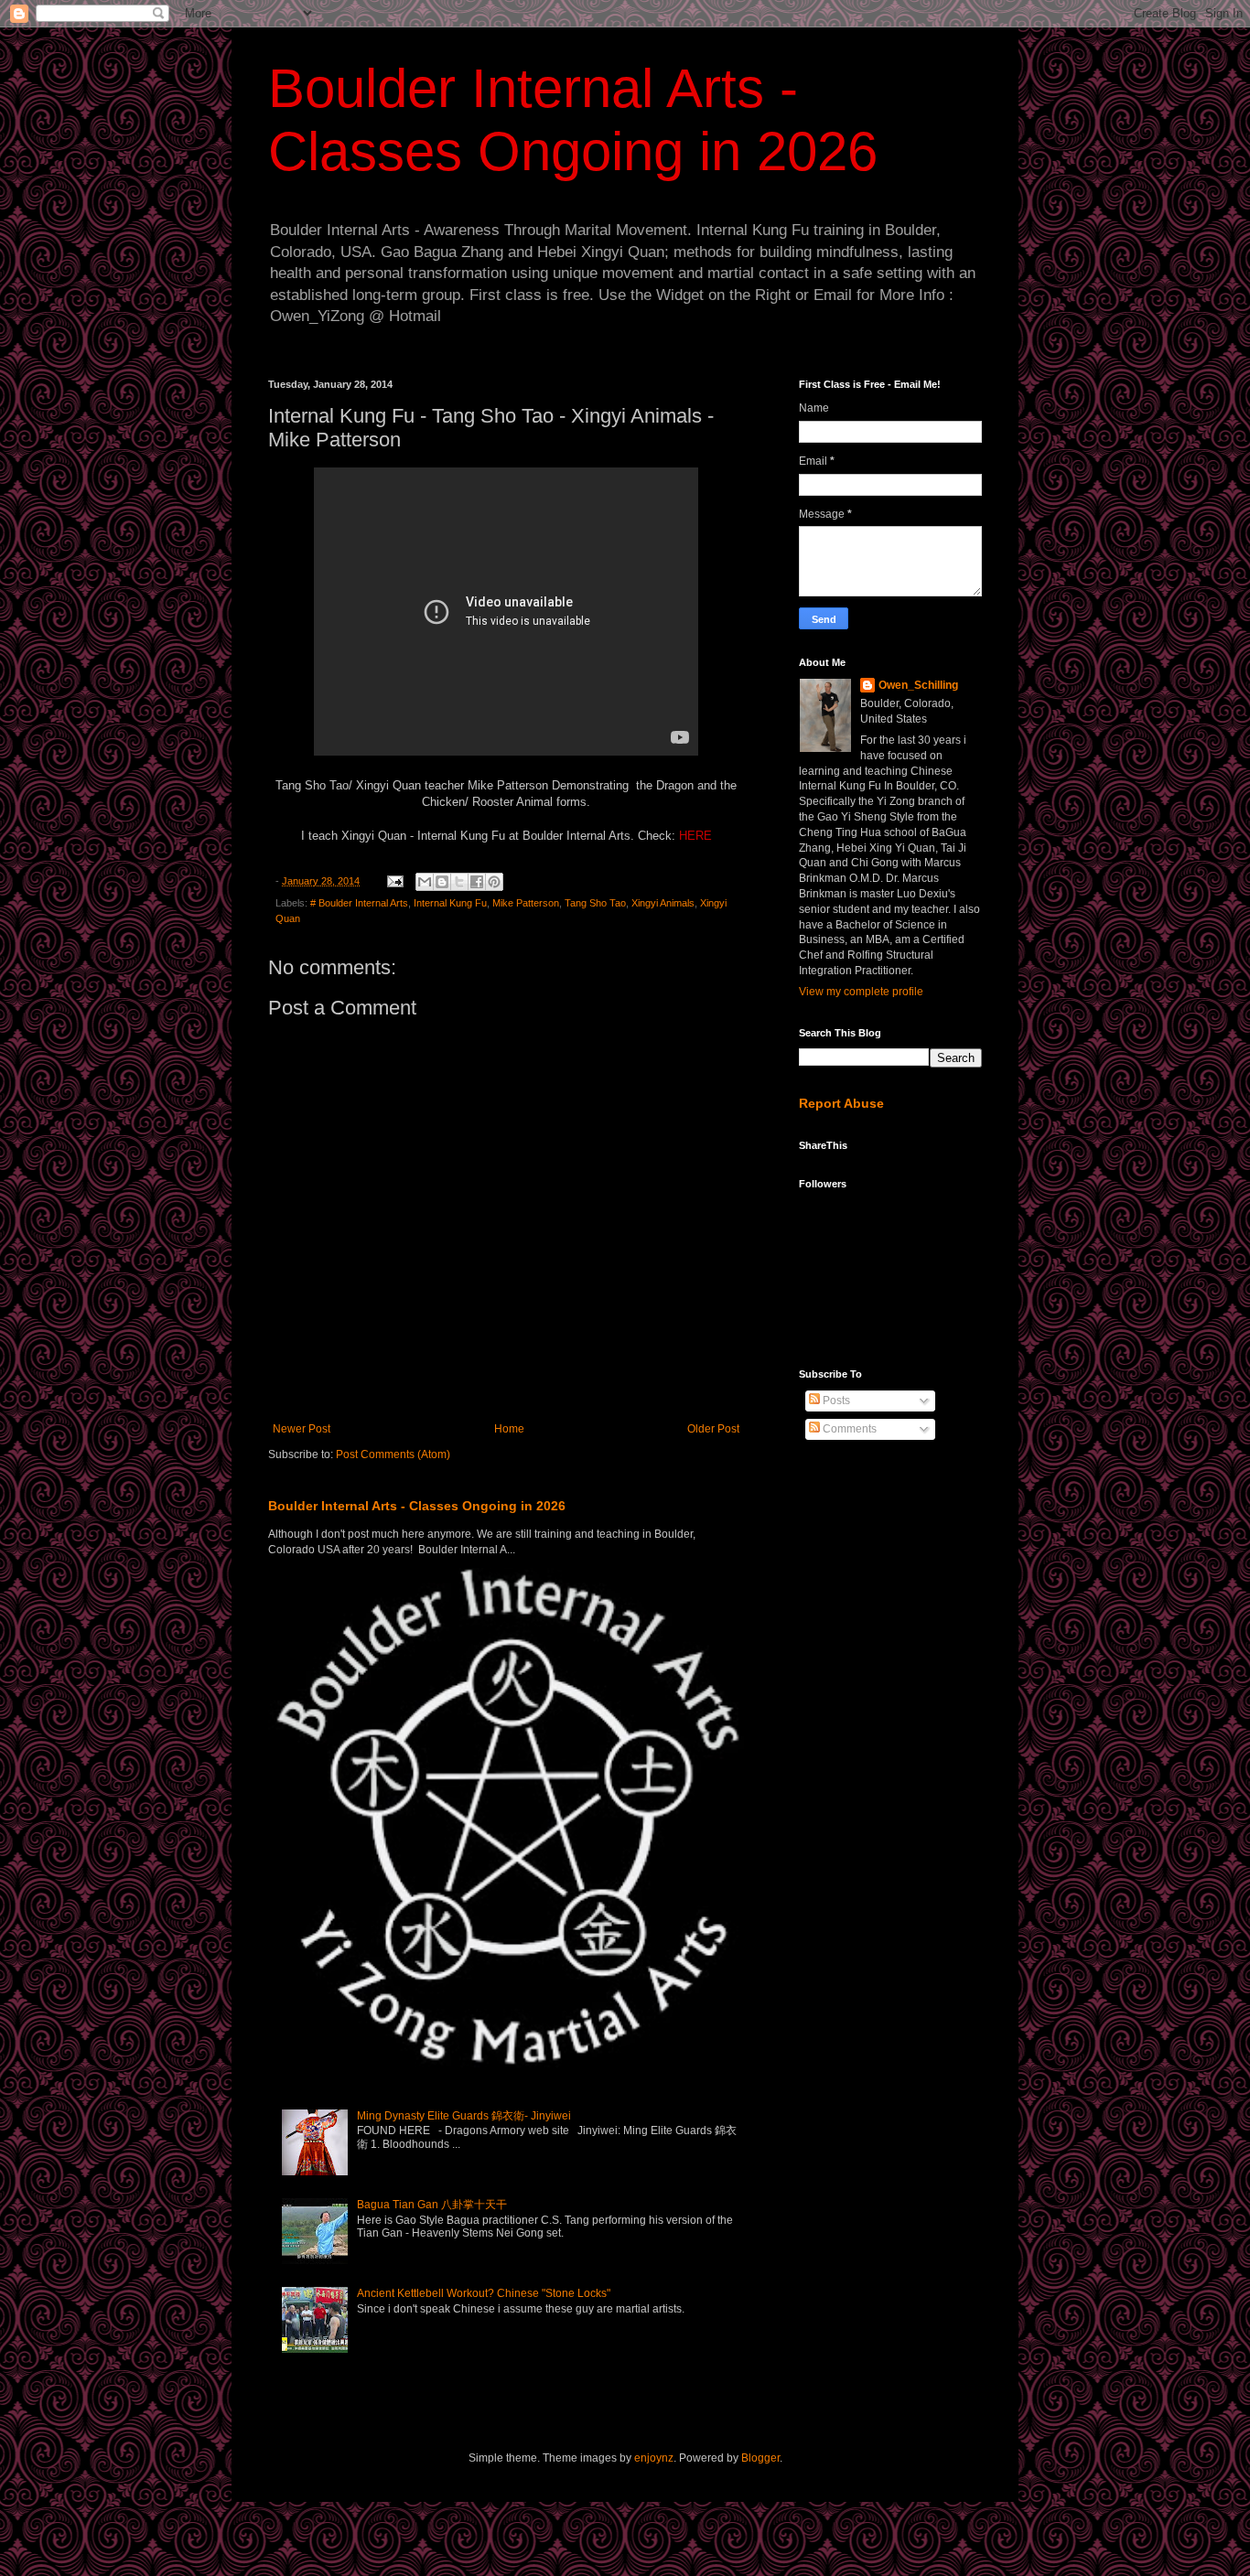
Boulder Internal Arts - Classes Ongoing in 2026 (417, 1506)
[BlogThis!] (442, 882)
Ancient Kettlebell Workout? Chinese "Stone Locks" (484, 2293)
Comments (848, 1429)
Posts (835, 1401)
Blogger (760, 2458)
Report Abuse (841, 1103)
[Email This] (425, 882)
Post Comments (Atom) (393, 1454)
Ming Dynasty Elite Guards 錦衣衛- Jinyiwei (464, 2116)
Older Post (713, 1429)
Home (509, 1429)
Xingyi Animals (663, 903)
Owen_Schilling (918, 685)
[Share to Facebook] (477, 882)
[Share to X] (459, 882)
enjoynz (654, 2458)
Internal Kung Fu (450, 903)
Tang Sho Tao (595, 903)
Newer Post (302, 1429)
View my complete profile (861, 992)
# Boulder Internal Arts (359, 903)
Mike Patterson (526, 903)
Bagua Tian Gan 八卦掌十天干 (432, 2205)
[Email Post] (394, 881)
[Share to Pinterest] (494, 882)
